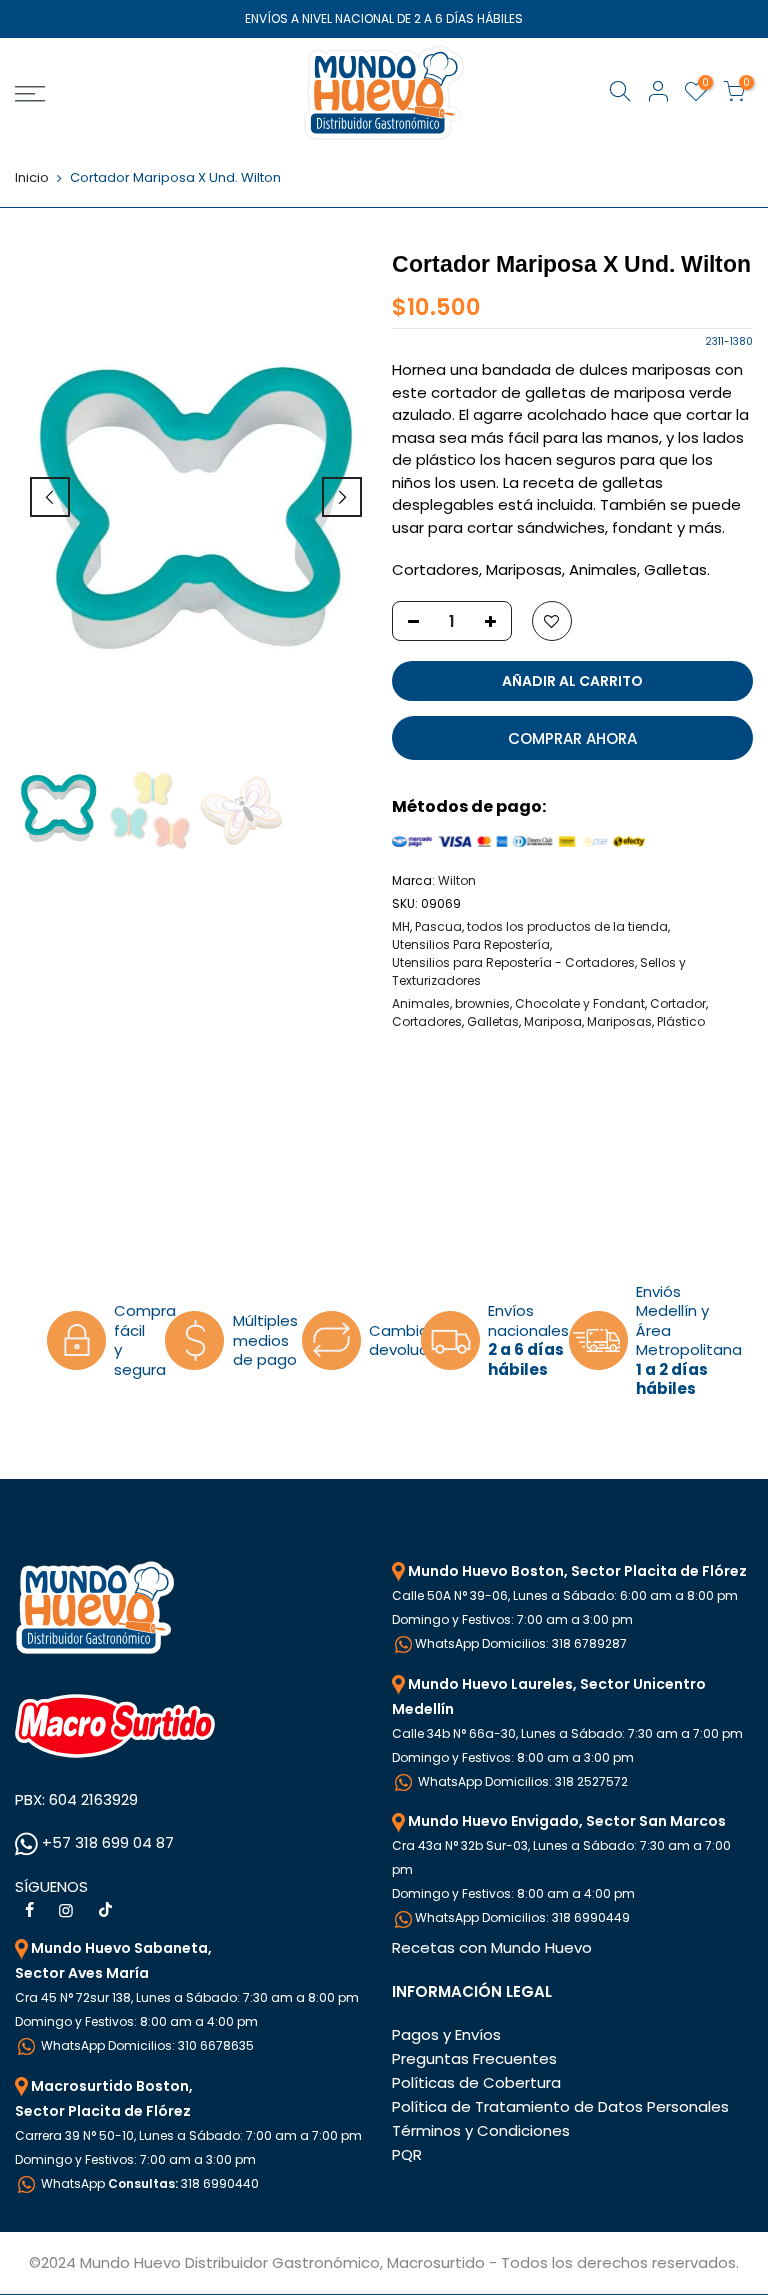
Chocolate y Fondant (580, 1003)
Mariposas (619, 1021)
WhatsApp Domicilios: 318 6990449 (522, 1917)
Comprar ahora (572, 738)
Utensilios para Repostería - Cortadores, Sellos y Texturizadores (539, 971)
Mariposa (553, 1021)
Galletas (493, 1021)
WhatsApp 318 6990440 (148, 2183)
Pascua (438, 926)
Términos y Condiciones (481, 2130)
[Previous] (50, 497)
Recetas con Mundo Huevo (492, 1947)
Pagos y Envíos (446, 2034)
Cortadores (427, 1021)
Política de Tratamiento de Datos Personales (560, 2106)
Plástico (681, 1021)
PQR (407, 2154)
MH (401, 926)
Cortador (678, 1003)
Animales (421, 1003)
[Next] (342, 497)
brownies (482, 1003)
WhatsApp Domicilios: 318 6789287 (521, 1643)
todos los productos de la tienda (567, 926)
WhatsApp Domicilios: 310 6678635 (146, 2045)
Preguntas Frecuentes (474, 2058)
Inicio (32, 178)
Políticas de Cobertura (476, 2082)
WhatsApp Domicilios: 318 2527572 (521, 1781)
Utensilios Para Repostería (471, 944)
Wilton (457, 880)
